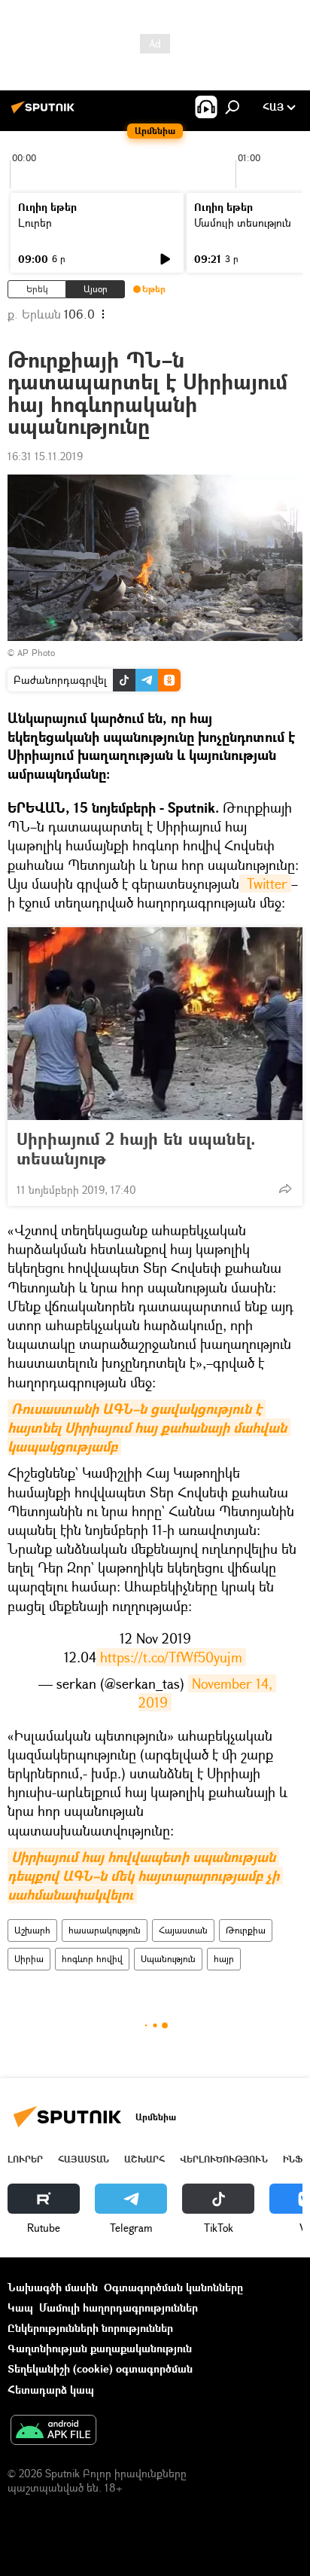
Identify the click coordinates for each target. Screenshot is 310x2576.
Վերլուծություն (224, 2159)
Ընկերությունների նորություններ (90, 2328)
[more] (285, 1189)
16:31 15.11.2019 (45, 456)
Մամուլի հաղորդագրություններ (119, 2307)
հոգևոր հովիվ (92, 1959)
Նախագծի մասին (53, 2287)
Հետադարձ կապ (51, 2390)
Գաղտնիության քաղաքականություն (100, 2348)
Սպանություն (168, 1959)
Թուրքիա (246, 1930)
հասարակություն (105, 1930)
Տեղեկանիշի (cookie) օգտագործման (100, 2368)
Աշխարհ (32, 1930)
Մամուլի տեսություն (243, 223)
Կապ (20, 2307)
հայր (224, 1959)
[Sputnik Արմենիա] (45, 113)
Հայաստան (183, 1930)
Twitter (265, 884)
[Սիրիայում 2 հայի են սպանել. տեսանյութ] (155, 1024)
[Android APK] (53, 2431)
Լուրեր (35, 223)
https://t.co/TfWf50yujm (171, 1657)
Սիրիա (29, 1959)
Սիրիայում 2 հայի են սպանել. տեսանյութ (136, 1149)
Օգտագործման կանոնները (173, 2287)
